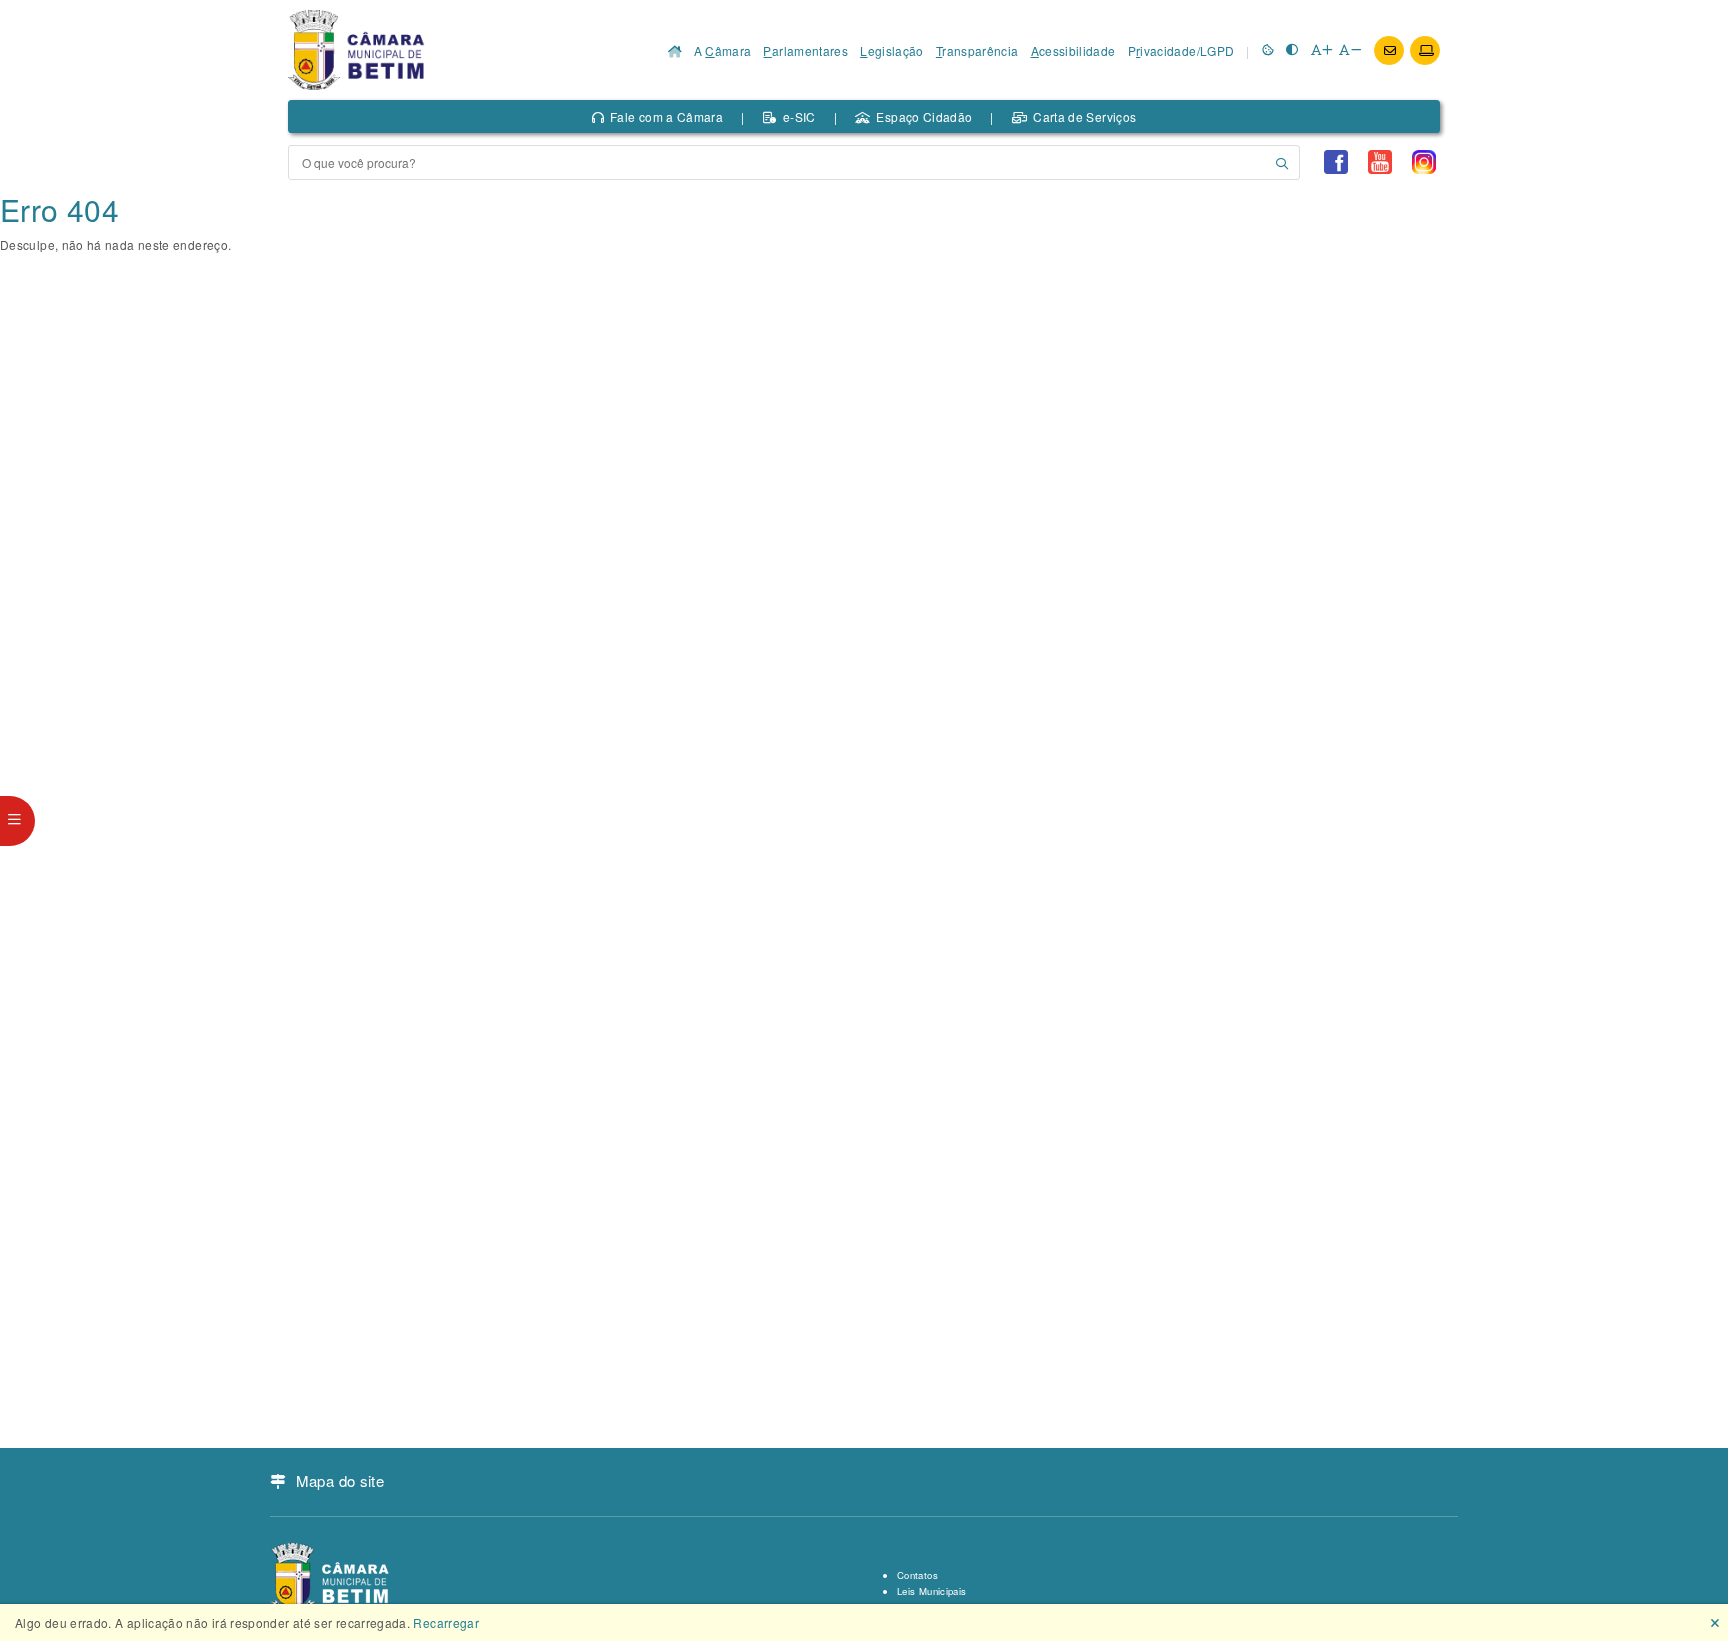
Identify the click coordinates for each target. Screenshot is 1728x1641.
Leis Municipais (931, 1591)
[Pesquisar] (1282, 162)
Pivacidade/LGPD (1181, 50)
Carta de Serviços (1084, 116)
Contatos (917, 1575)
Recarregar (446, 1622)
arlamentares (805, 50)
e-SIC (799, 116)
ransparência (977, 50)
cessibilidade (1073, 50)
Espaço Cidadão (924, 116)
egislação (892, 50)
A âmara (723, 50)
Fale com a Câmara (666, 116)
